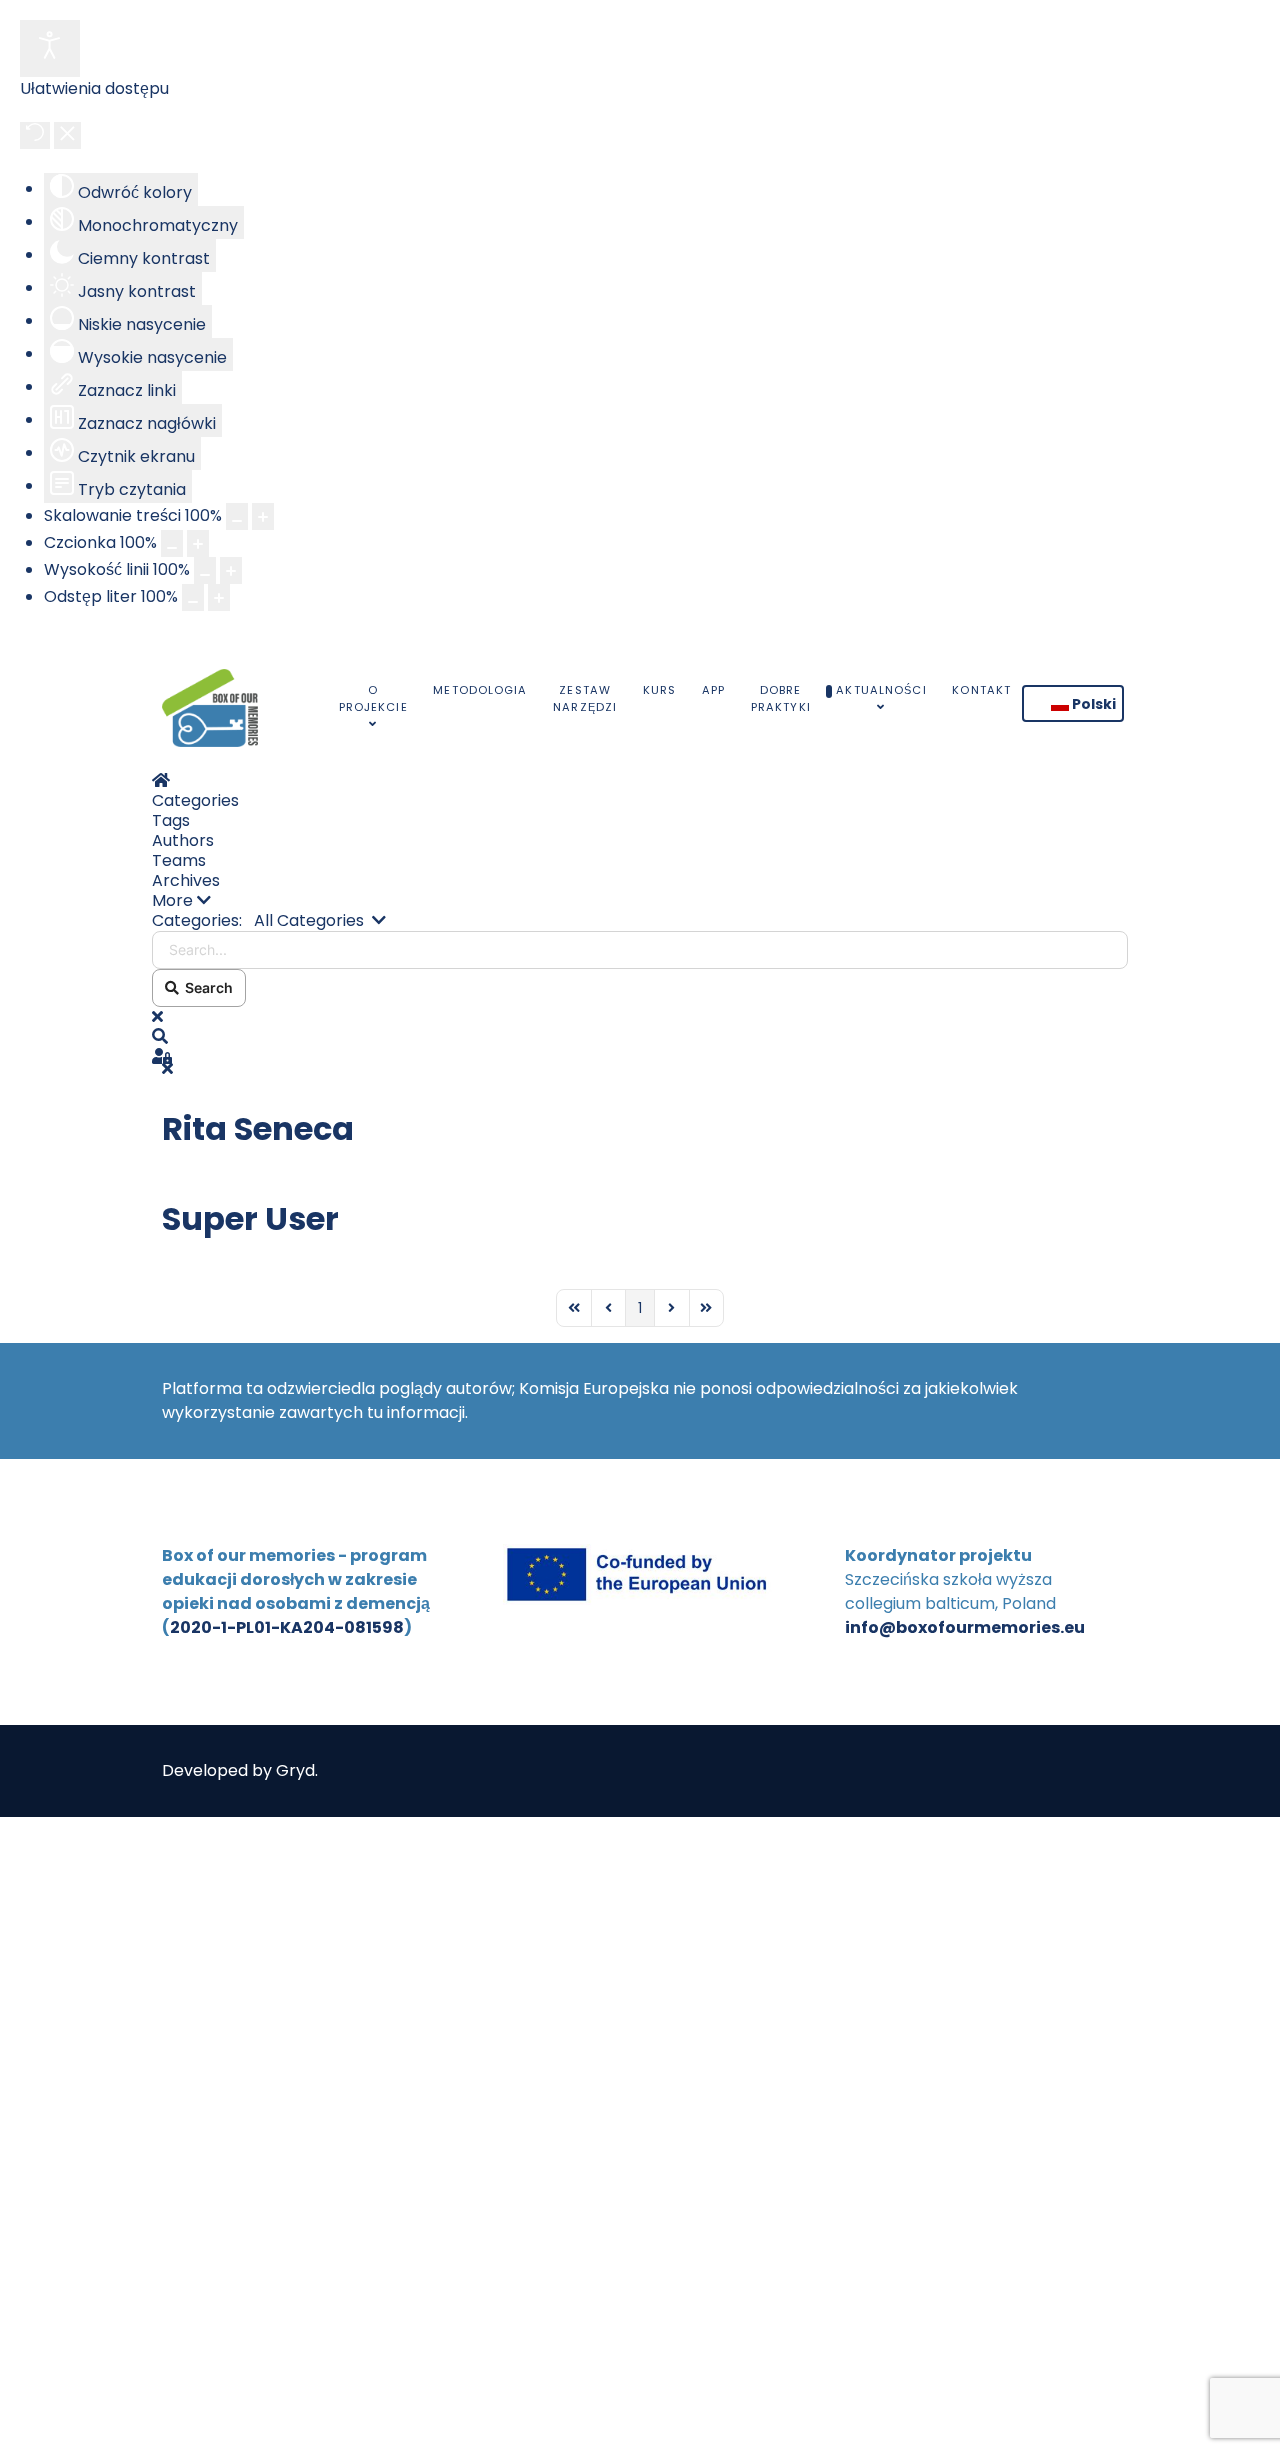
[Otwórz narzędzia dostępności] (50, 48)
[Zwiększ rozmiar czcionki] (198, 543)
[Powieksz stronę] (263, 516)
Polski (1092, 704)
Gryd (295, 1770)
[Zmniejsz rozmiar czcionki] (172, 543)
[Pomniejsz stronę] (237, 516)
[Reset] (35, 135)
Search (206, 987)
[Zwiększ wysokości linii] (231, 570)
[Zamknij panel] (67, 135)
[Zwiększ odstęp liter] (219, 597)
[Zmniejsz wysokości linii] (205, 570)
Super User (250, 1218)
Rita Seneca (258, 1128)
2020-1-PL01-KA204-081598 (287, 1627)
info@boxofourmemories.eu (965, 1627)
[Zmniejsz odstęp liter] (193, 597)
